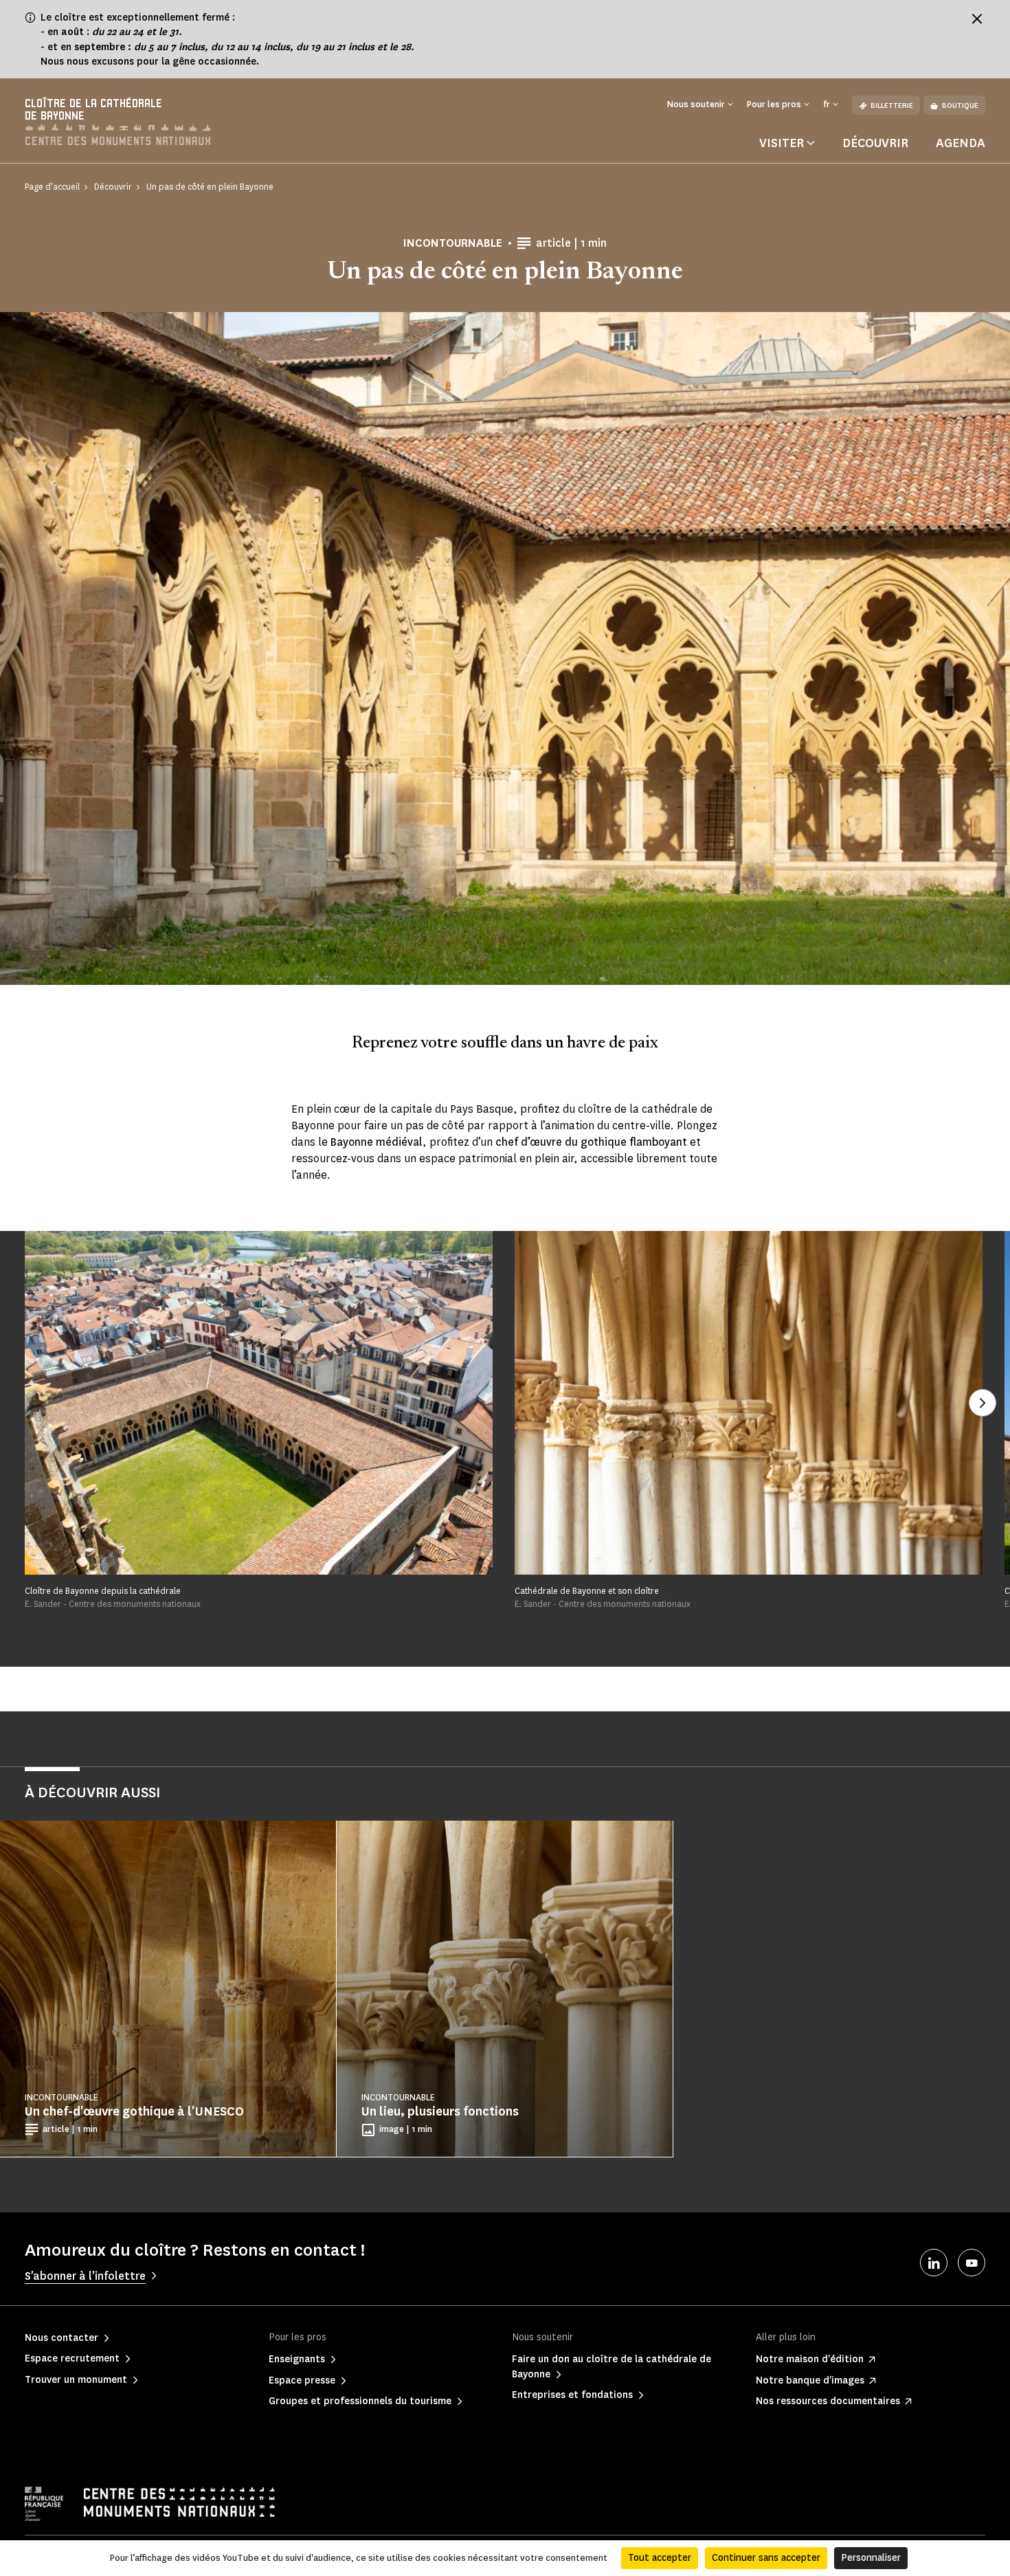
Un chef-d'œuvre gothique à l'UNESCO (134, 2111)
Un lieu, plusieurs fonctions (440, 2111)
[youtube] (972, 2263)
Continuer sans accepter (766, 2558)
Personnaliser (871, 2558)
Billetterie (892, 106)
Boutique (960, 106)
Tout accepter (660, 2558)
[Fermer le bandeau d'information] (977, 19)
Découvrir (875, 143)
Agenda (961, 143)
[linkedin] (934, 2263)
